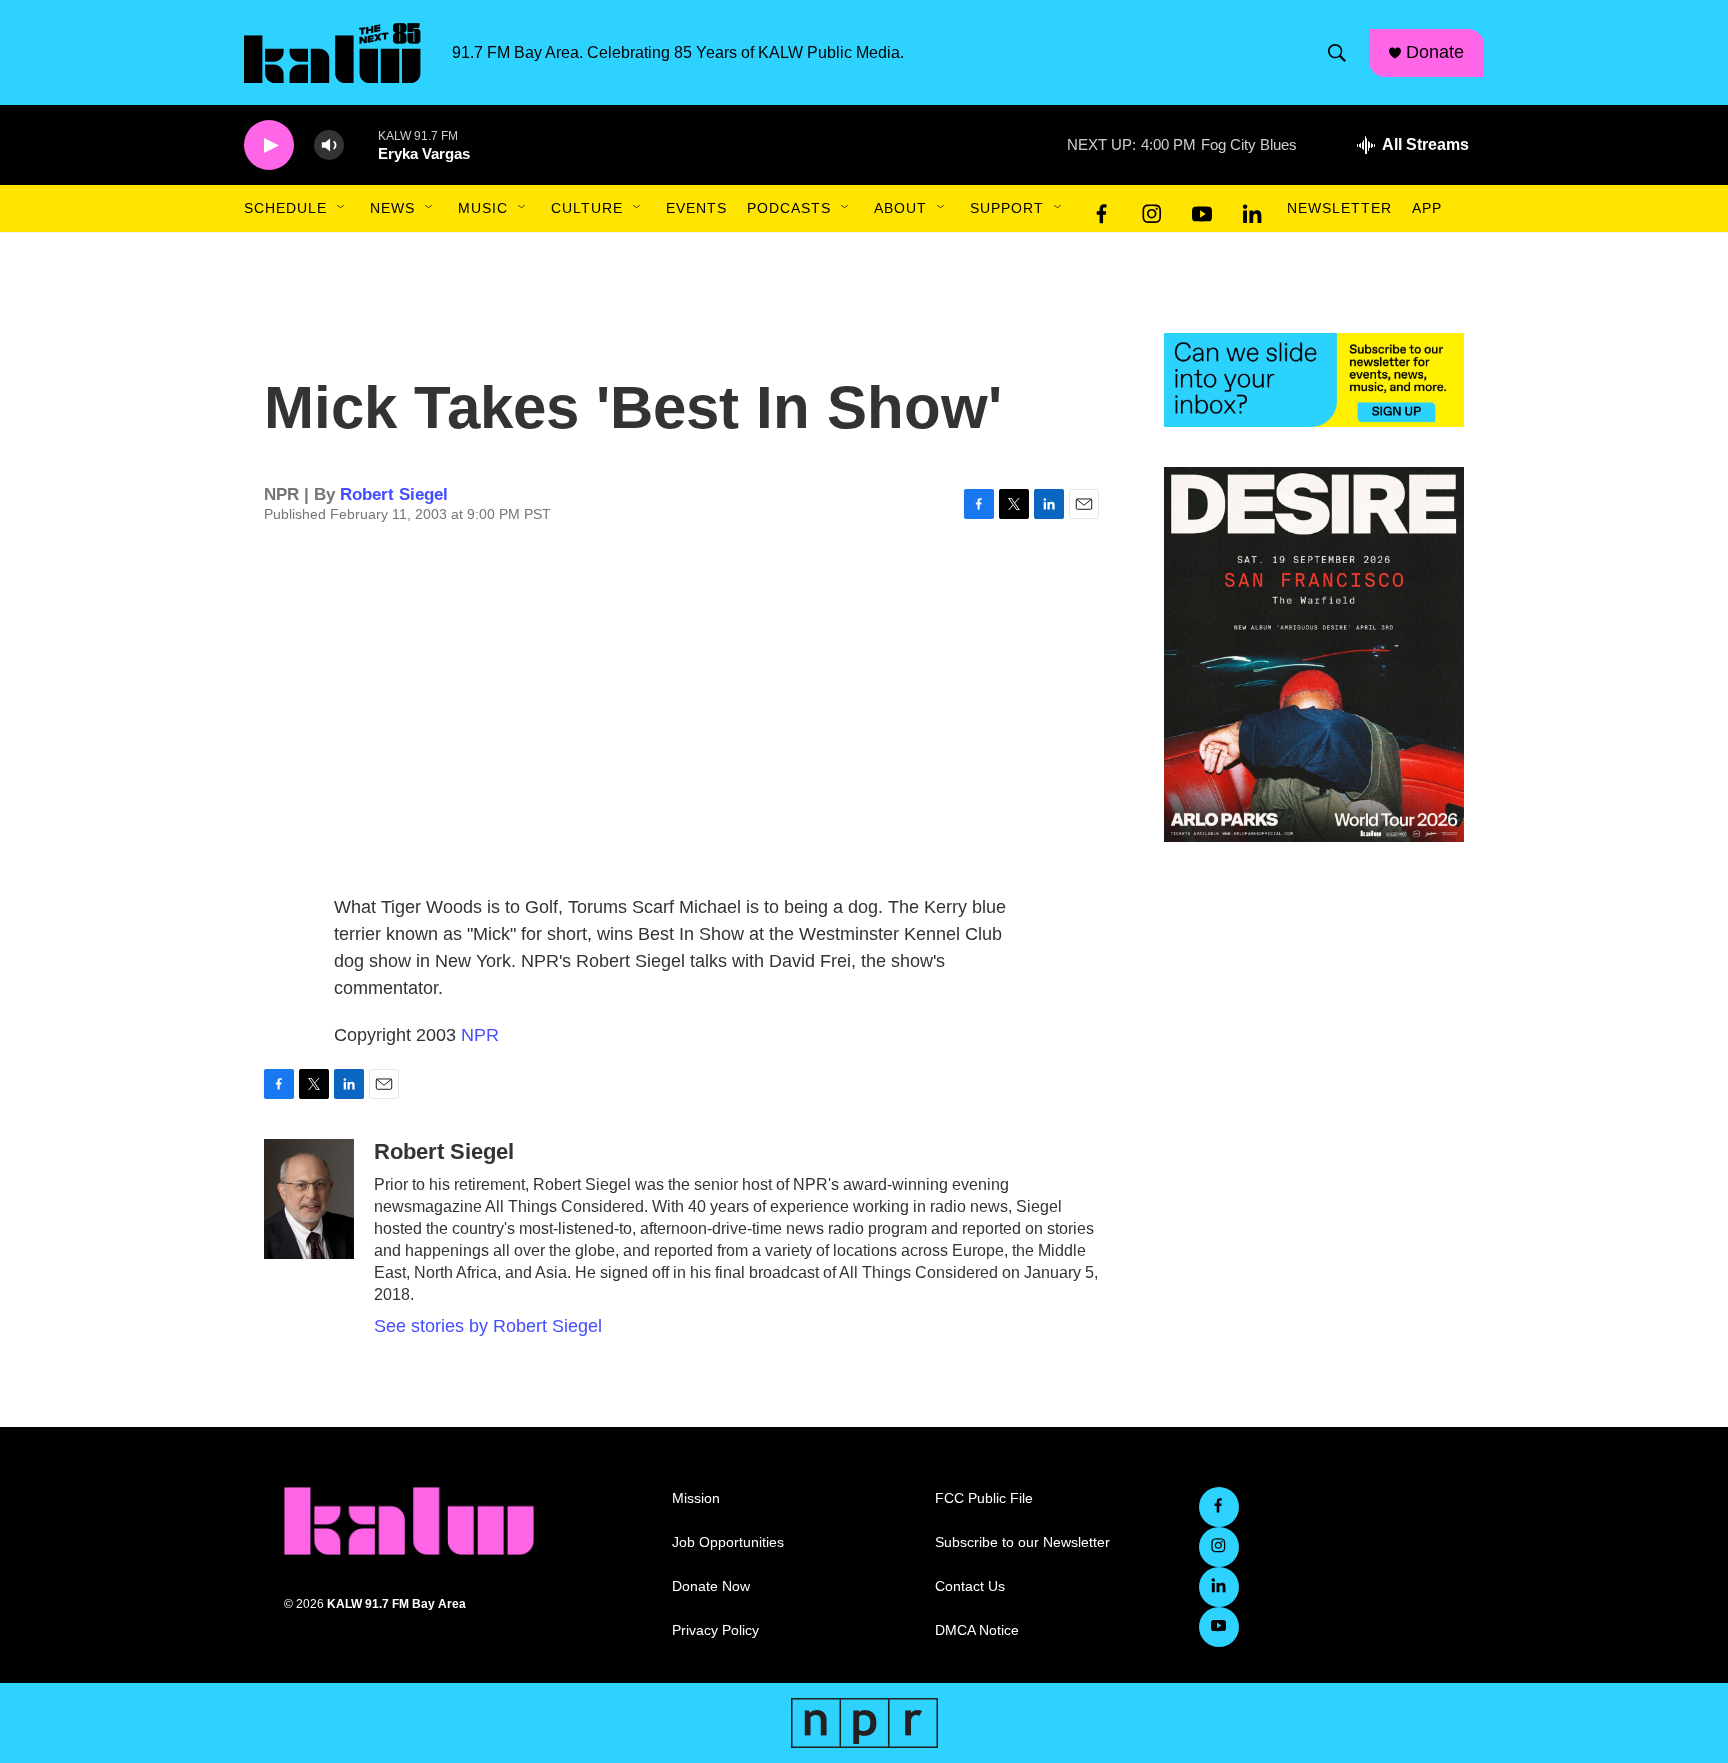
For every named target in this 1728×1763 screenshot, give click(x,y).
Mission (696, 1498)
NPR (480, 1035)
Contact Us (970, 1586)
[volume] (329, 145)
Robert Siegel (394, 494)
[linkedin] (1252, 209)
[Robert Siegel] (309, 1199)
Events (696, 208)
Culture (587, 208)
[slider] (361, 144)
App (1427, 208)
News (392, 208)
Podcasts (789, 208)
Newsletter (1339, 208)
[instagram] (1152, 209)
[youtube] (1202, 209)
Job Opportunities (728, 1542)
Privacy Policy (715, 1630)
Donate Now (711, 1586)
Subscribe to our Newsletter (1022, 1542)
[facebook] (1102, 209)
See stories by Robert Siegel (488, 1326)
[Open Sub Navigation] (342, 208)
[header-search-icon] (1337, 53)
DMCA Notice (977, 1630)
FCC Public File (984, 1498)
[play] (269, 145)
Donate (1435, 52)
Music (483, 208)
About (900, 208)
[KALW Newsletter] (1314, 380)
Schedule (285, 208)
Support (1007, 208)
